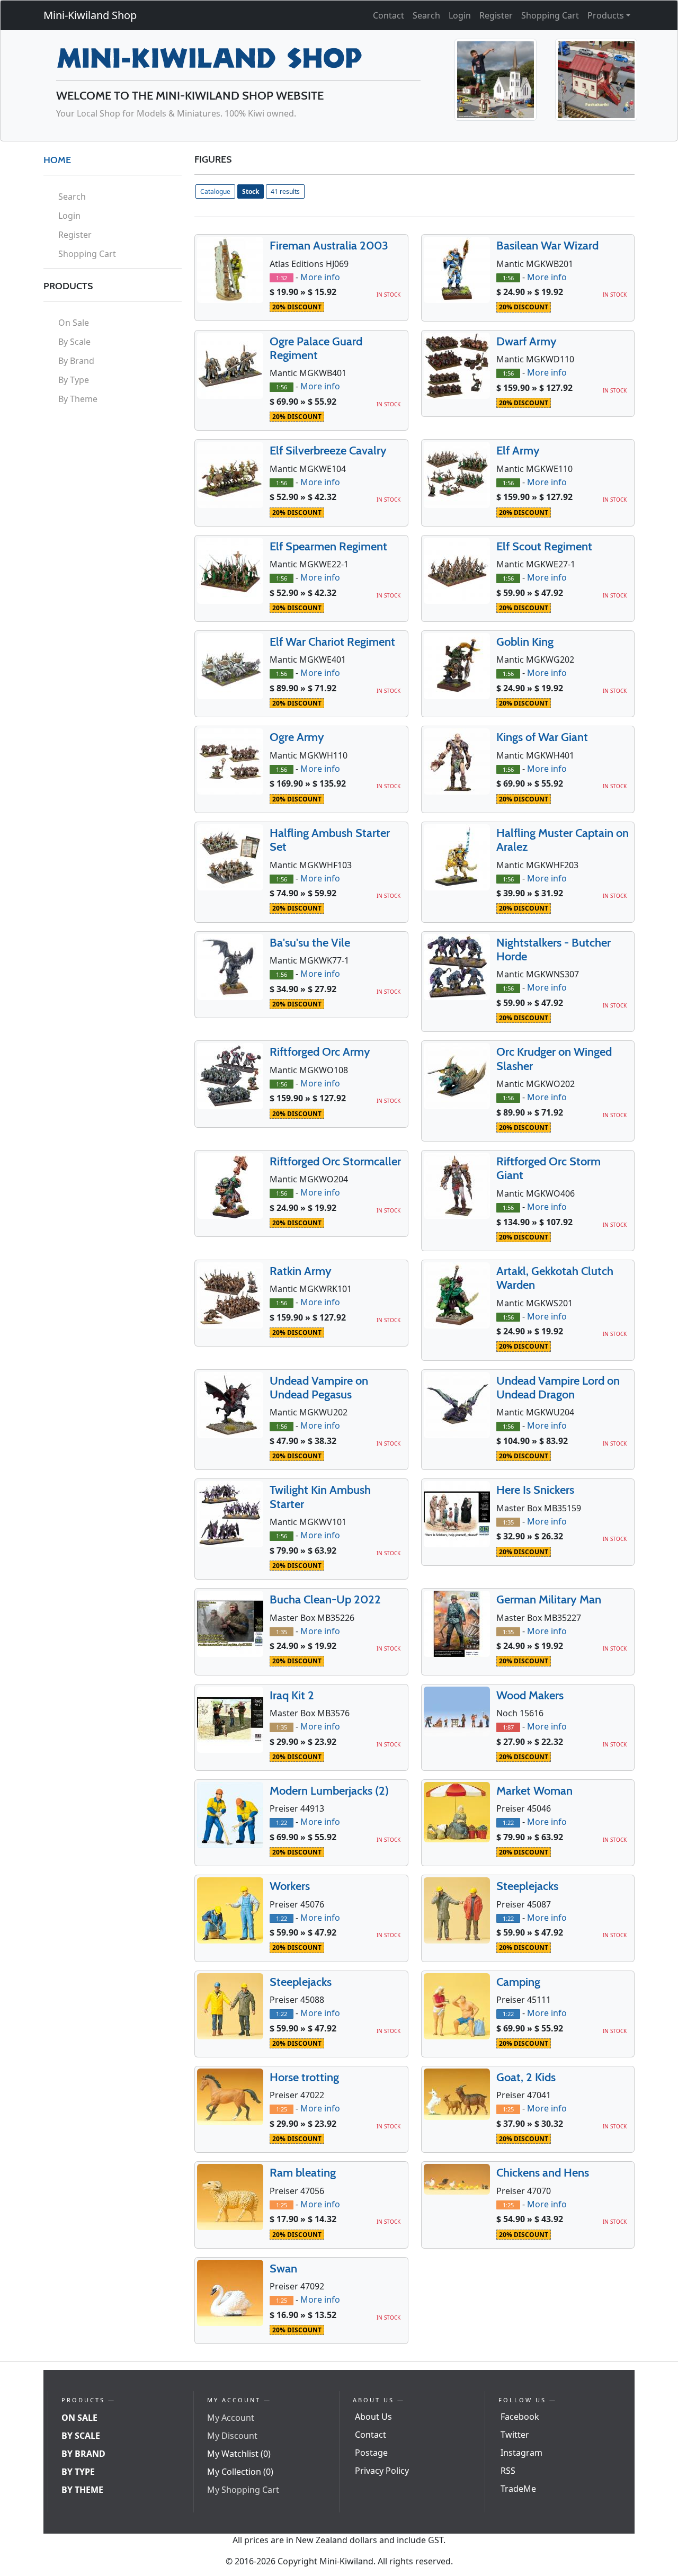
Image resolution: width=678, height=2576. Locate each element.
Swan (283, 2269)
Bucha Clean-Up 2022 (325, 1599)
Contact (389, 15)
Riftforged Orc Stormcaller (335, 1161)
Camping (518, 1982)
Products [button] (606, 15)
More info (320, 277)
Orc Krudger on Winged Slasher (554, 1059)
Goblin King (525, 642)
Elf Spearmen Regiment (328, 546)
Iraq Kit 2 (292, 1695)
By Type (74, 380)
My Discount (232, 2436)
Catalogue (215, 191)
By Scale (74, 342)
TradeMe (518, 2489)
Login (460, 15)
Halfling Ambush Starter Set (330, 840)
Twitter (515, 2435)
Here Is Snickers (535, 1490)
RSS (508, 2471)
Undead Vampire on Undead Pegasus (319, 1388)
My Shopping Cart (243, 2490)
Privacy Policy (382, 2471)
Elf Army (518, 451)
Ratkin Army (301, 1271)
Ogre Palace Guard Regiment (316, 348)
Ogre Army (297, 737)
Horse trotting (304, 2077)
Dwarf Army (527, 341)
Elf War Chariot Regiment (332, 642)
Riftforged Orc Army (320, 1052)
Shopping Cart (550, 15)
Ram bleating (303, 2173)
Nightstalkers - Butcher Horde (554, 950)
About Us (373, 2417)
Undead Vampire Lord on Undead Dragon (558, 1388)
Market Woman (534, 1791)
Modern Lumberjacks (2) (329, 1791)
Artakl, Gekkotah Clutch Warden (555, 1278)
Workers (290, 1886)
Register (496, 15)
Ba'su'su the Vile (310, 943)
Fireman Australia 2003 (329, 246)
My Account (231, 2418)
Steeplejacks (527, 1886)
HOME (57, 160)
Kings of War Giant (542, 737)
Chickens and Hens (543, 2173)
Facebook (520, 2417)
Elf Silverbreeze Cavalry (328, 451)
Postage (371, 2453)
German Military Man (549, 1599)
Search (426, 15)
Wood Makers (530, 1695)
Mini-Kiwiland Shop (90, 15)
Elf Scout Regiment (544, 546)
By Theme (78, 399)
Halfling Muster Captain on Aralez (563, 840)
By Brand (76, 361)
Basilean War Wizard (547, 246)
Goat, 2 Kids (526, 2077)
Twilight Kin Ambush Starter (320, 1497)
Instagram (521, 2453)
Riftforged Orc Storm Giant (548, 1168)
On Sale (74, 323)
